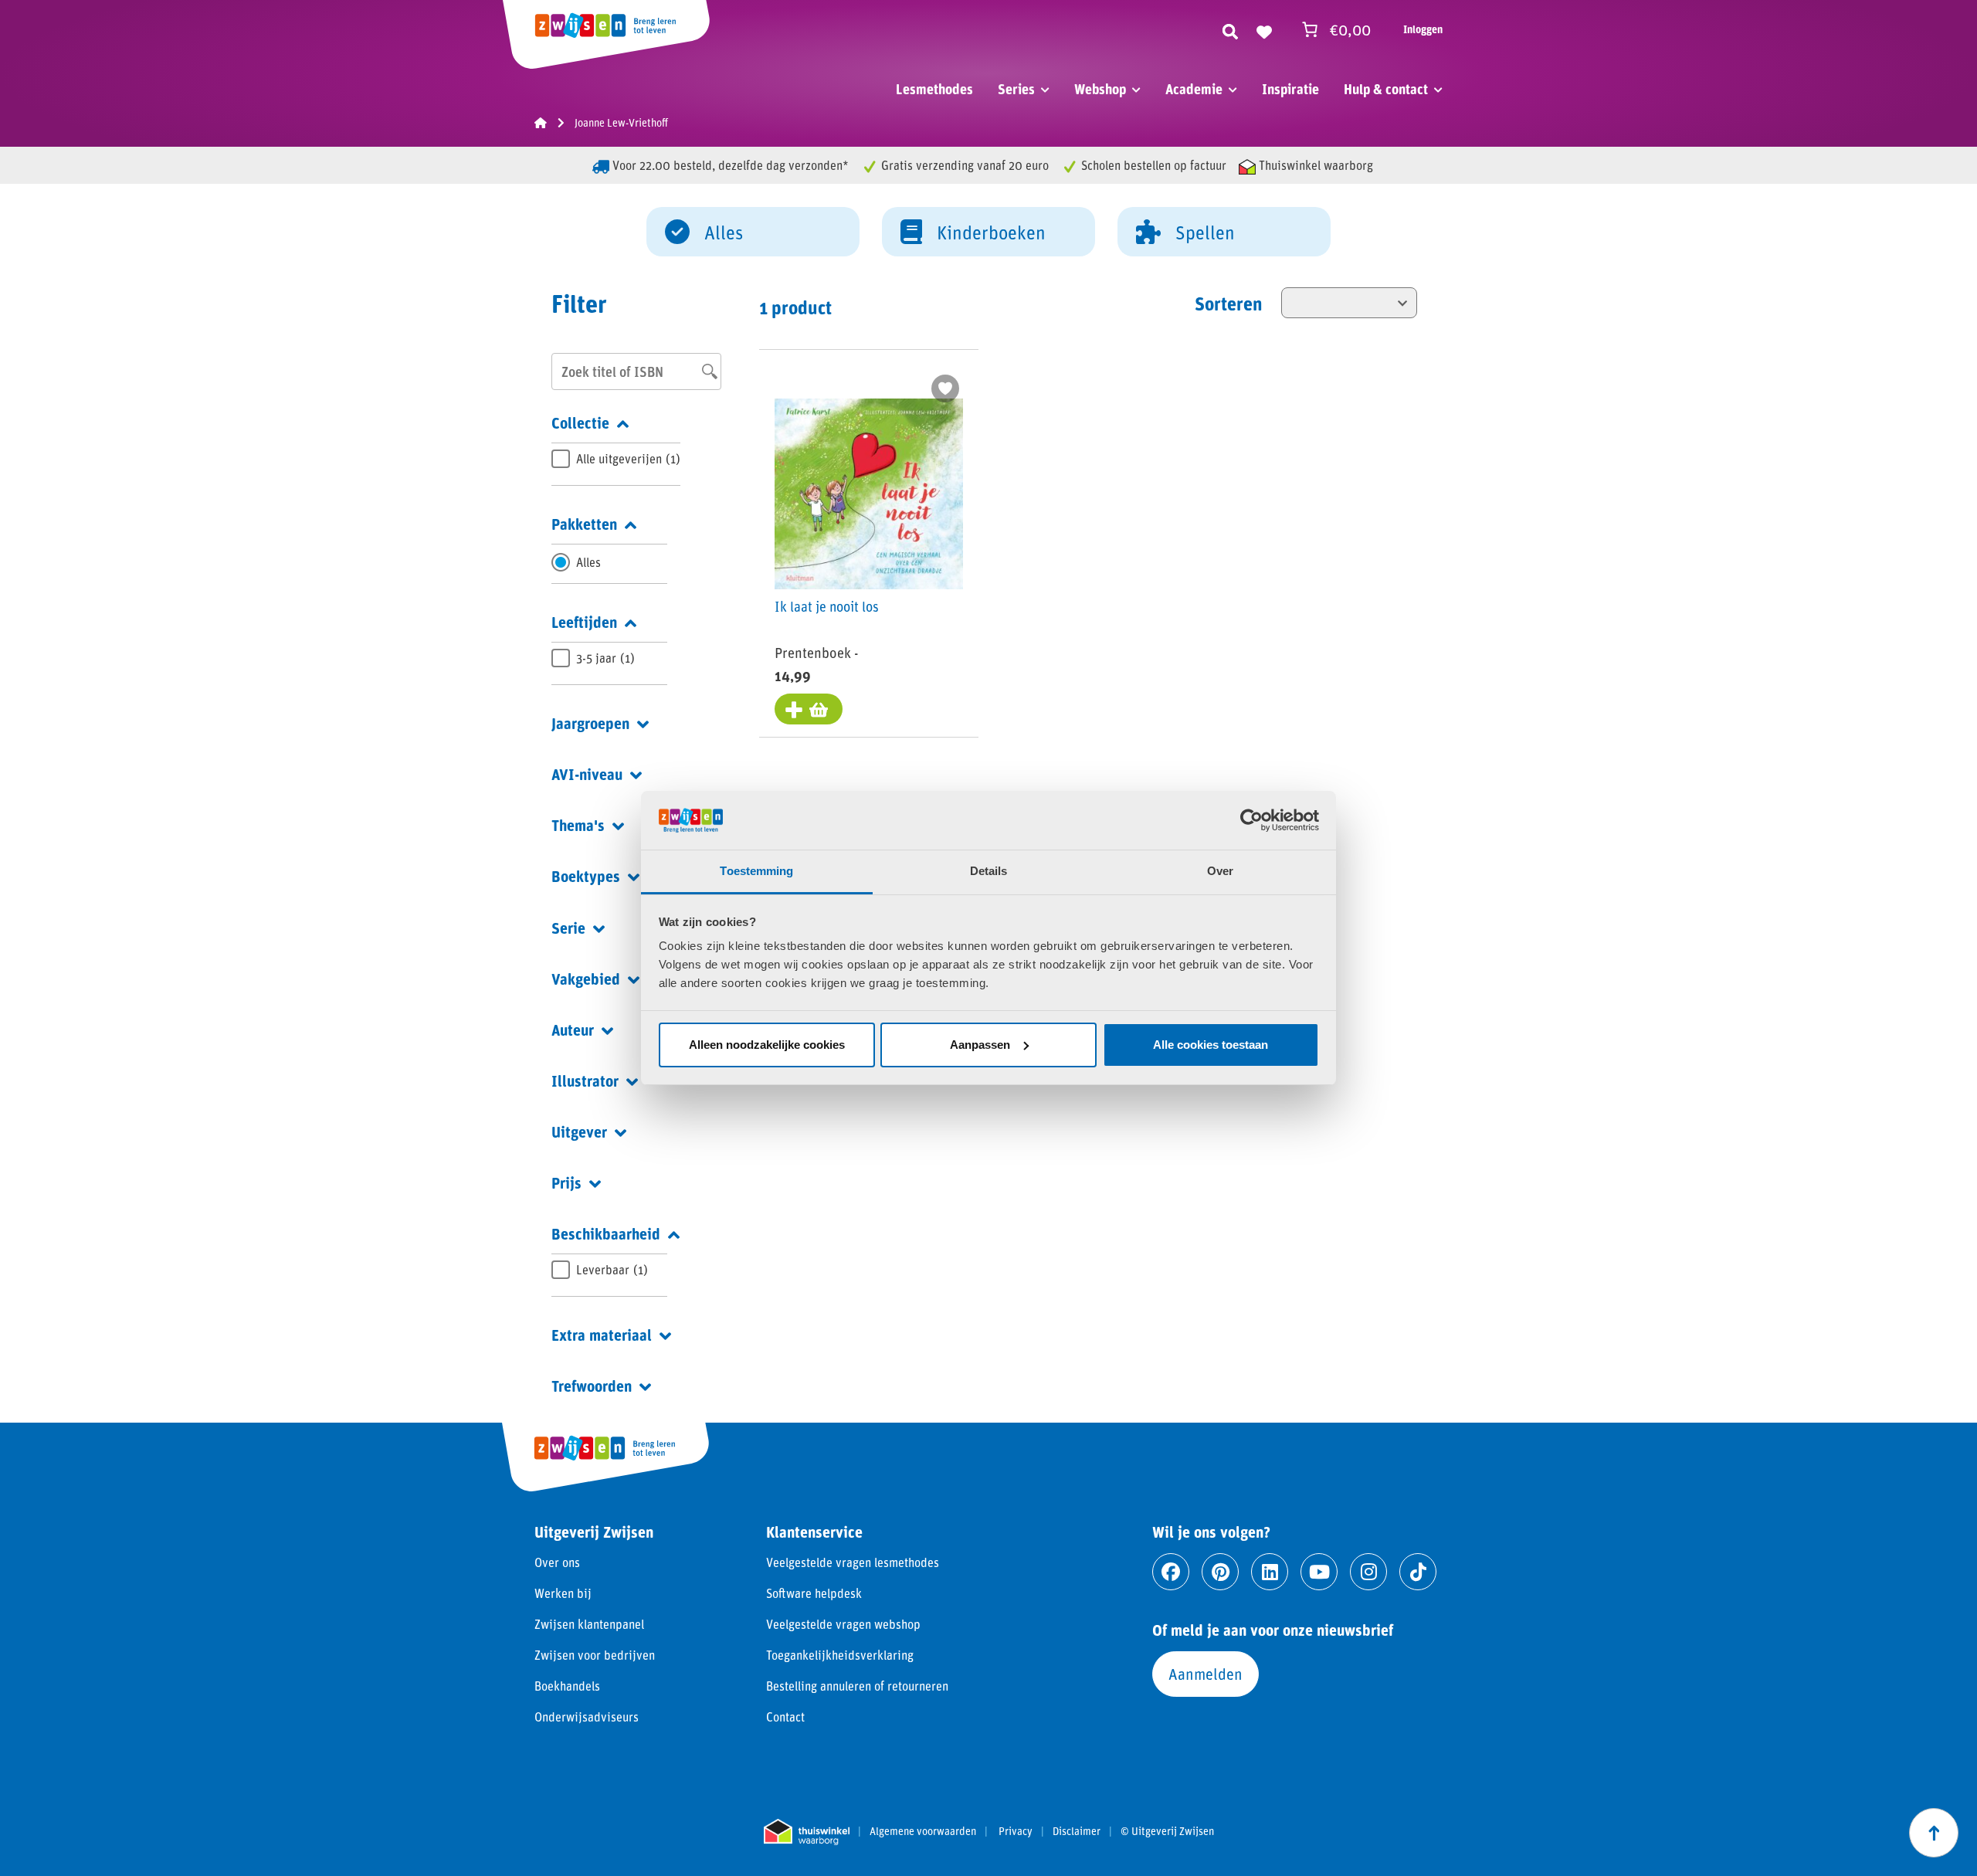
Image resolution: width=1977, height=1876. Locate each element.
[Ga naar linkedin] (1270, 1572)
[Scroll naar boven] (1934, 1833)
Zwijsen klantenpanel (589, 1624)
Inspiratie (1290, 89)
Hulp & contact (1386, 89)
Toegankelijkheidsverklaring (840, 1655)
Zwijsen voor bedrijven (595, 1655)
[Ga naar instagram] (1368, 1572)
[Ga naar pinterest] (1220, 1572)
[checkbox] (616, 459)
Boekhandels (567, 1686)
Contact (785, 1717)
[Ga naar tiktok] (1418, 1572)
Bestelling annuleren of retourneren (857, 1686)
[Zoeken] (1230, 29)
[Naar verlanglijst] (1264, 29)
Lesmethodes (934, 89)
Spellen (1205, 232)
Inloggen (1423, 29)
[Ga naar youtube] (1319, 1572)
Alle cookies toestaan (1211, 1045)
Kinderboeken (991, 232)
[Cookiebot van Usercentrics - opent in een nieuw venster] (1251, 820)
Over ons (557, 1562)
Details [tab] (989, 871)
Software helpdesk (814, 1593)
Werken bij (563, 1593)
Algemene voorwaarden (923, 1831)
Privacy (1016, 1831)
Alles (724, 232)
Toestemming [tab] (756, 871)
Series (1016, 89)
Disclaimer (1077, 1831)
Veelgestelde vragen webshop (843, 1624)
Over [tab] (1220, 871)
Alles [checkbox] (588, 562)
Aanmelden (1206, 1674)
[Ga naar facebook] (1171, 1572)
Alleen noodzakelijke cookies (767, 1045)
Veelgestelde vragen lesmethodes (853, 1562)
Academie (1194, 89)
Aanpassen (980, 1045)
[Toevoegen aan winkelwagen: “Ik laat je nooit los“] (809, 709)
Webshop (1100, 89)
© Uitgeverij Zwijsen (1167, 1831)
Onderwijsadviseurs (587, 1717)
